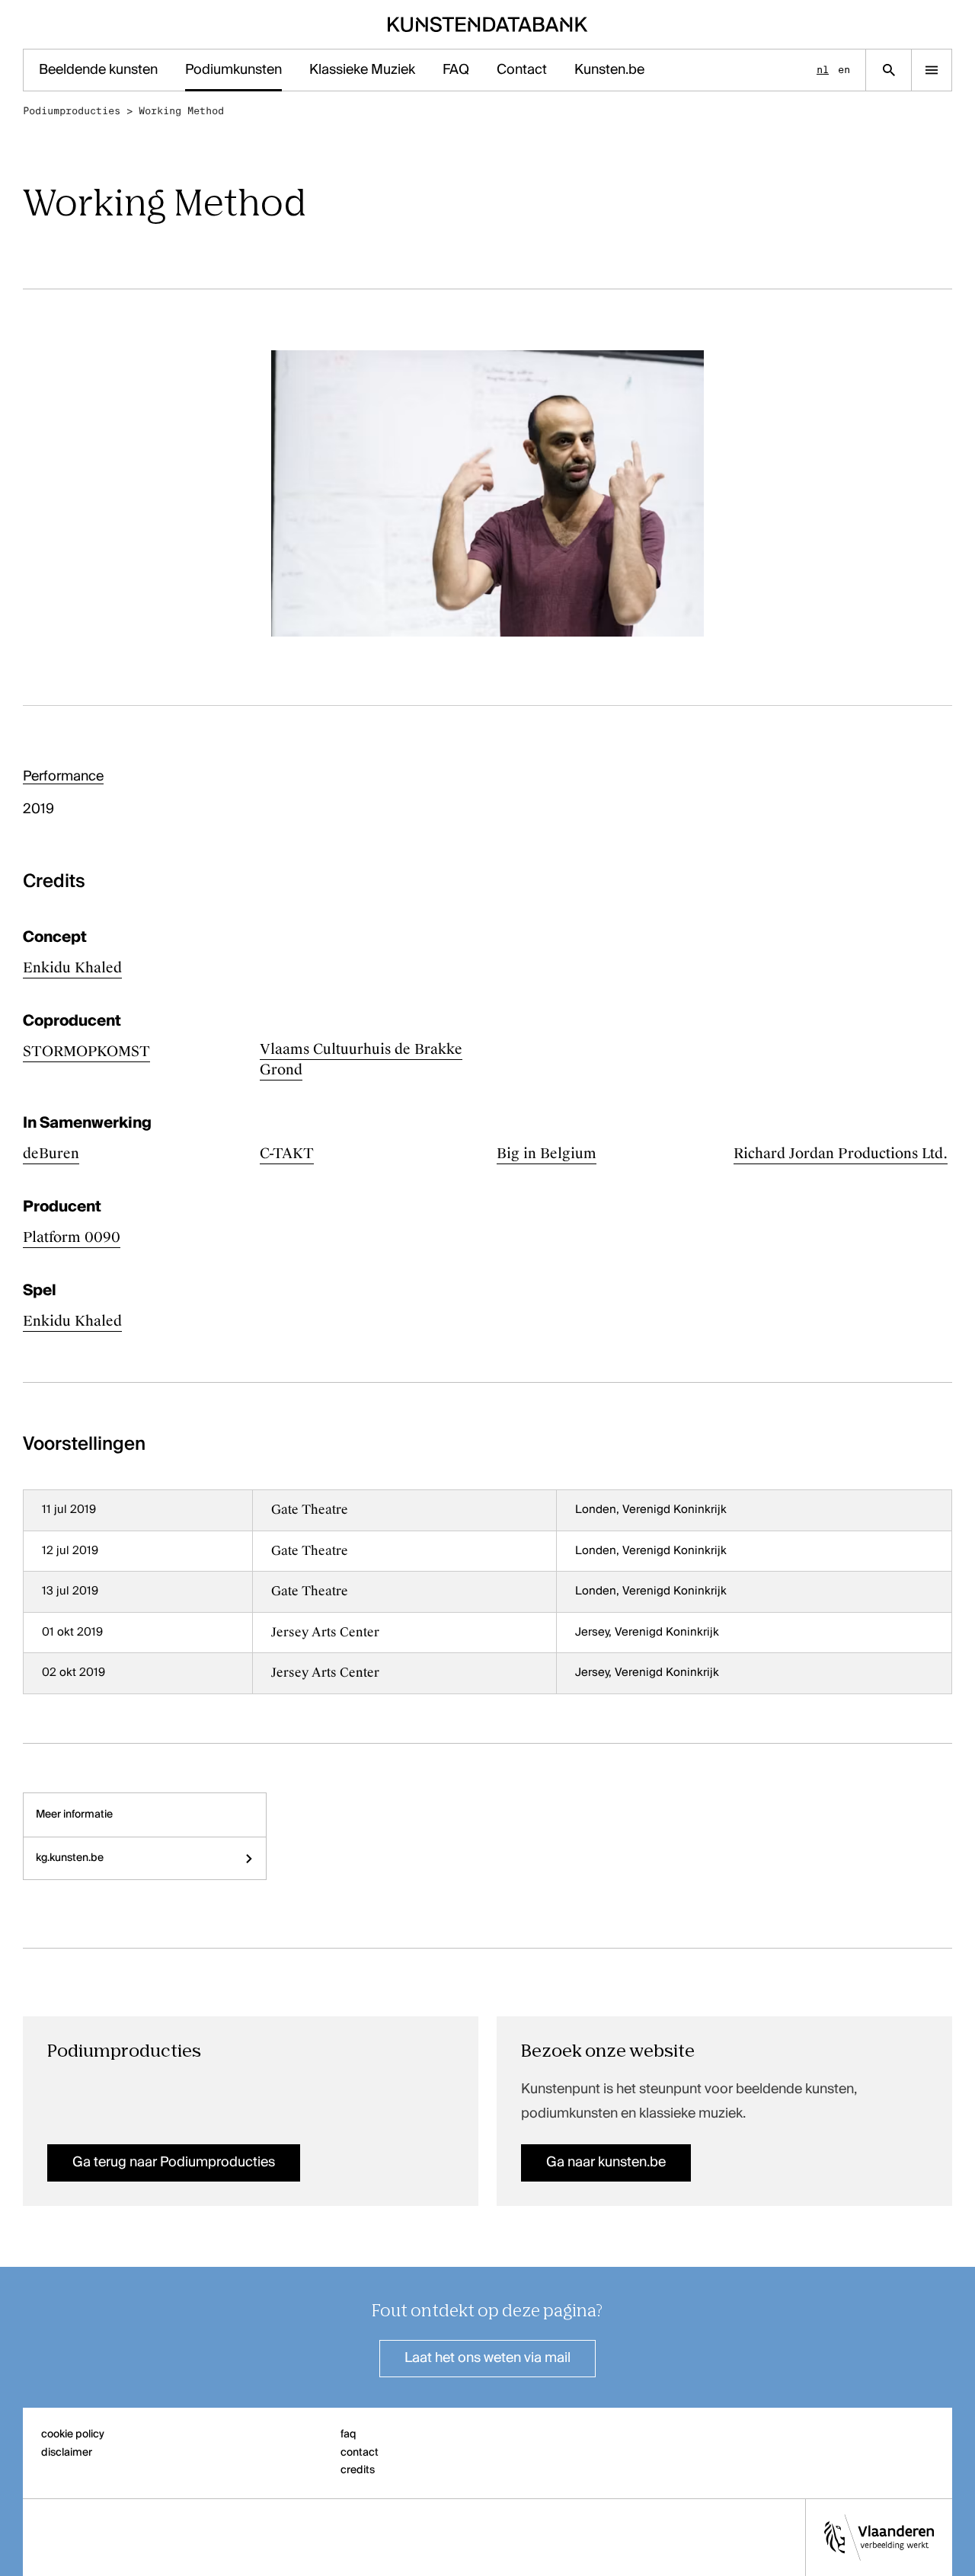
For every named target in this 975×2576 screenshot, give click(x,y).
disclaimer (67, 2453)
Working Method (181, 111)
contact (360, 2453)
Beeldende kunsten (98, 70)
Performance (63, 777)
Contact (522, 70)
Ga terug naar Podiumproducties (174, 2163)
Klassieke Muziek (362, 70)
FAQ (456, 70)
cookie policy (73, 2434)
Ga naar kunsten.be (606, 2163)
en (844, 70)
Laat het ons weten (487, 2358)
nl (823, 70)
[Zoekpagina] (889, 70)
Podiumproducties (72, 111)
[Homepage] (488, 24)
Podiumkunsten (233, 70)
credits (358, 2470)
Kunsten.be (609, 70)
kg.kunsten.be (70, 1858)
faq (348, 2434)
